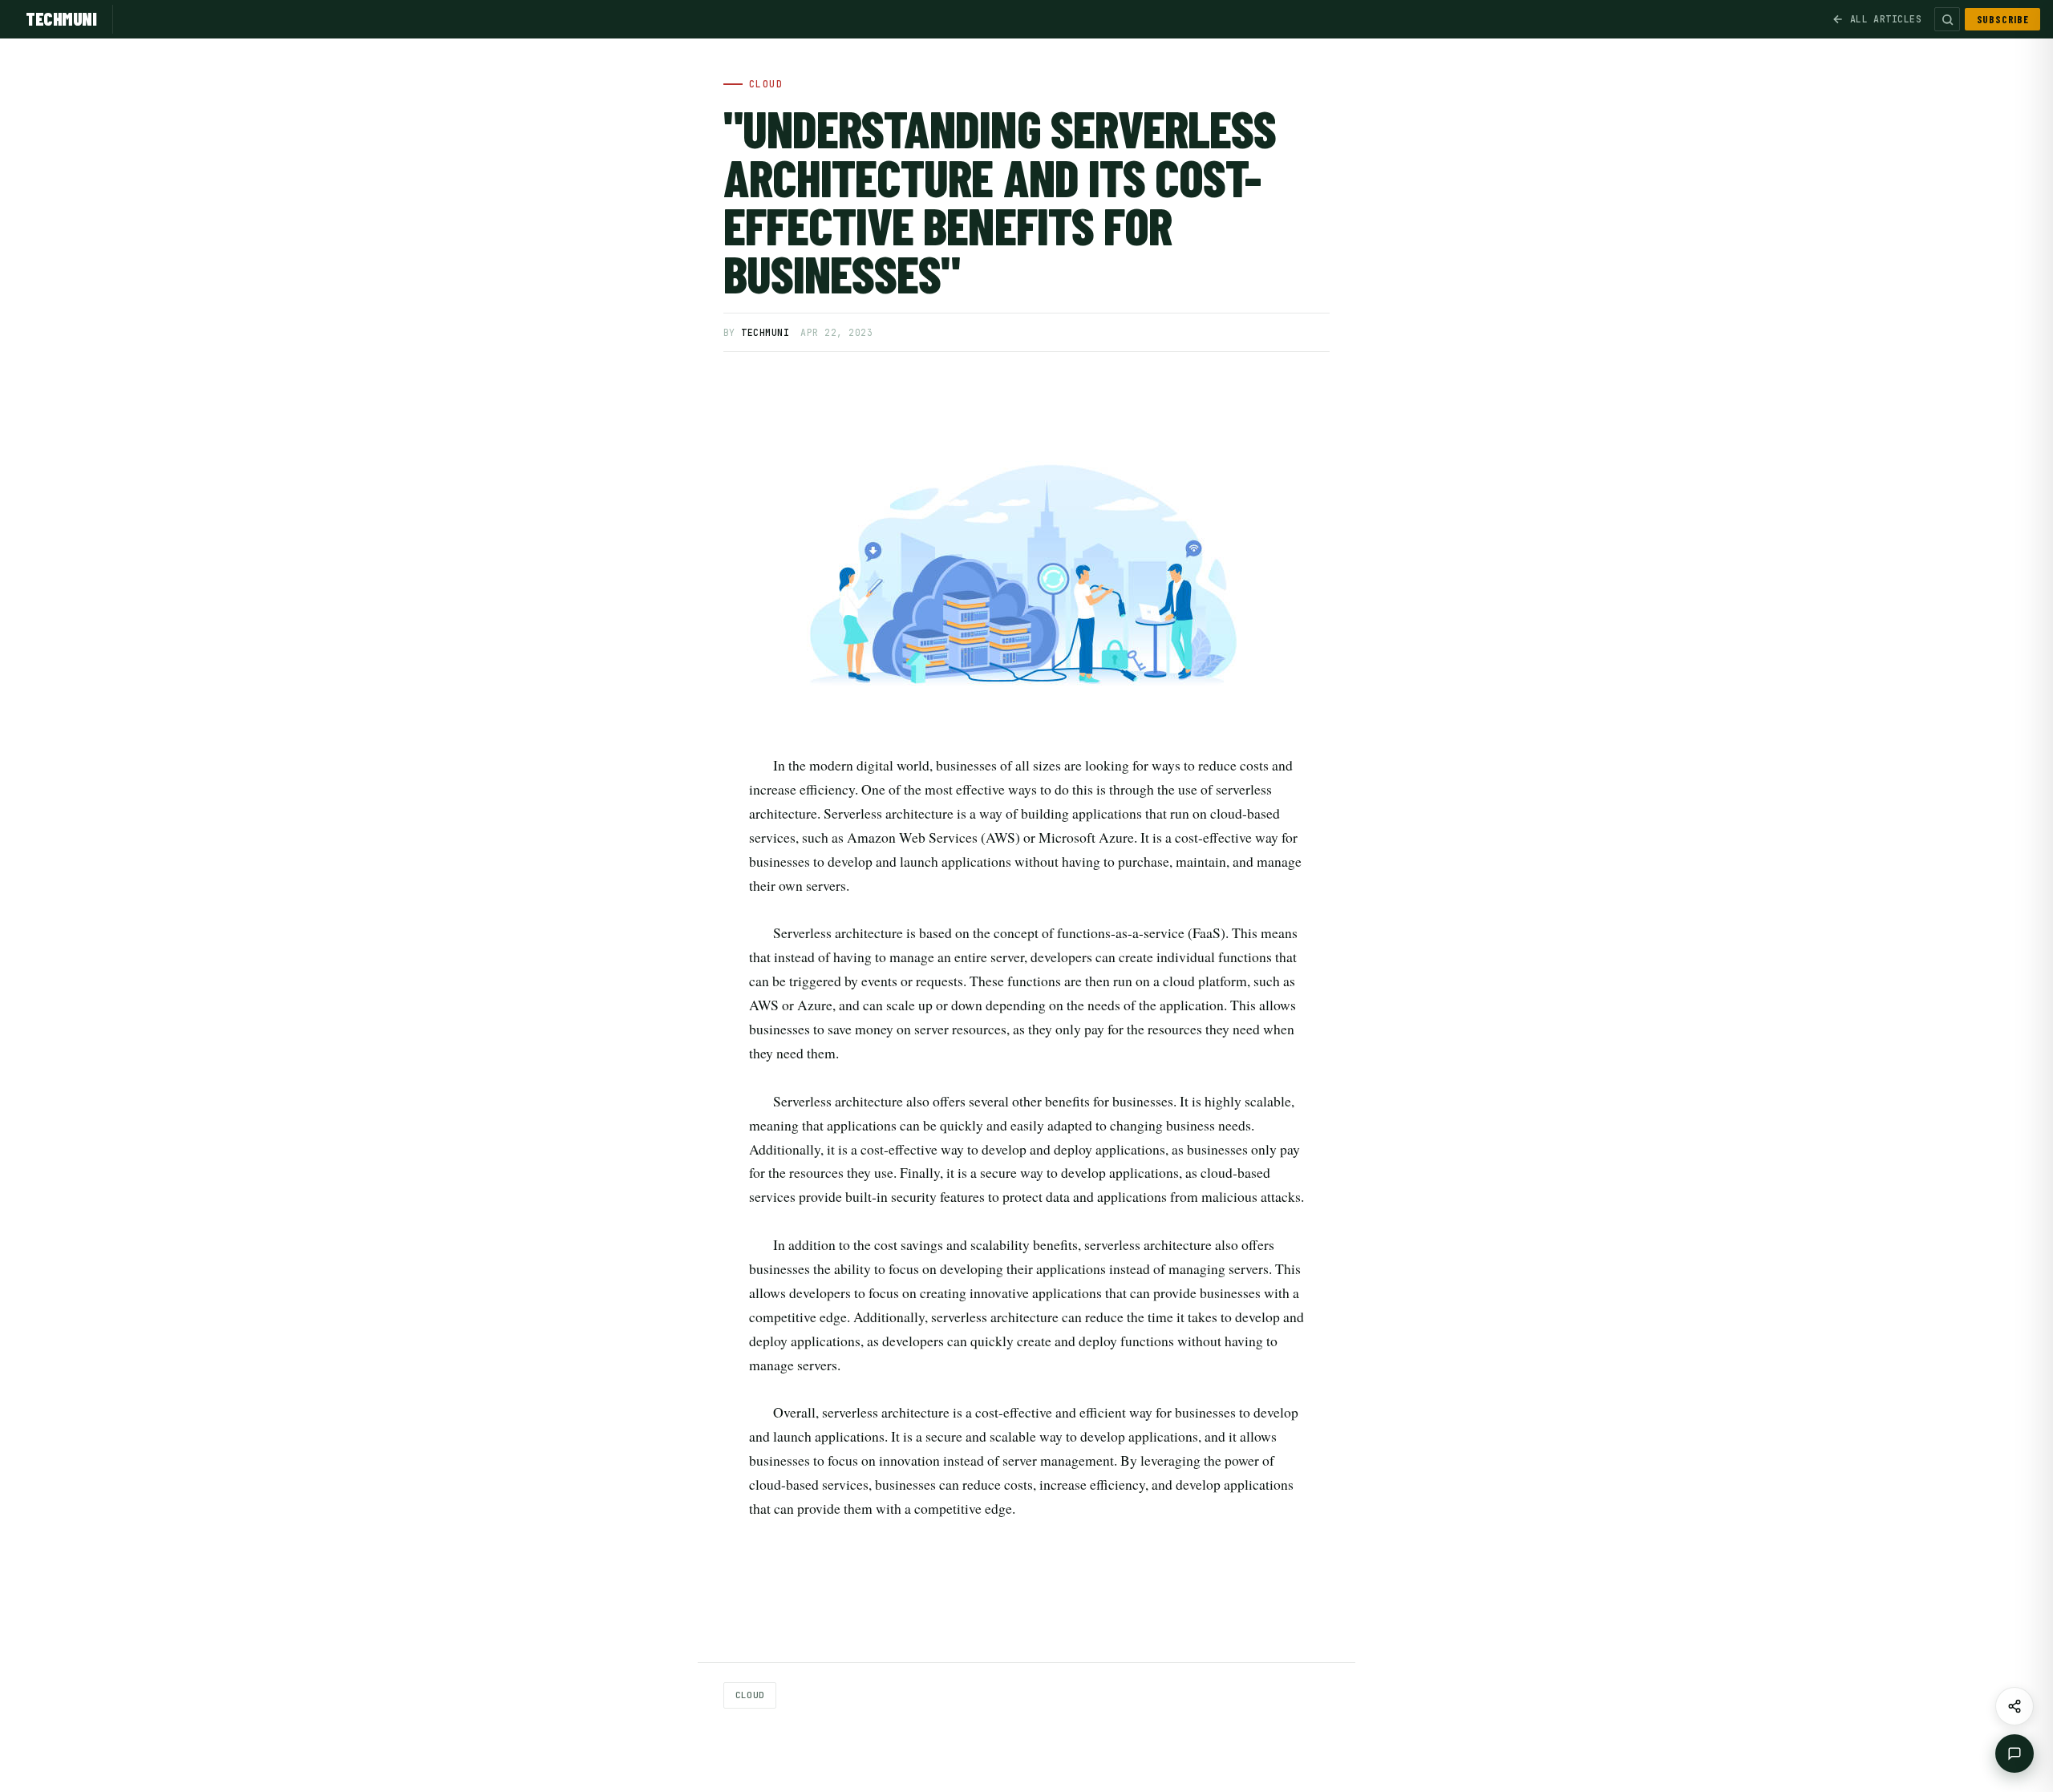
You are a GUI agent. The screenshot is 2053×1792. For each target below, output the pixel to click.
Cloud (750, 1695)
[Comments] (2015, 1754)
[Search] (1947, 19)
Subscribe (2003, 19)
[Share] (2015, 1706)
